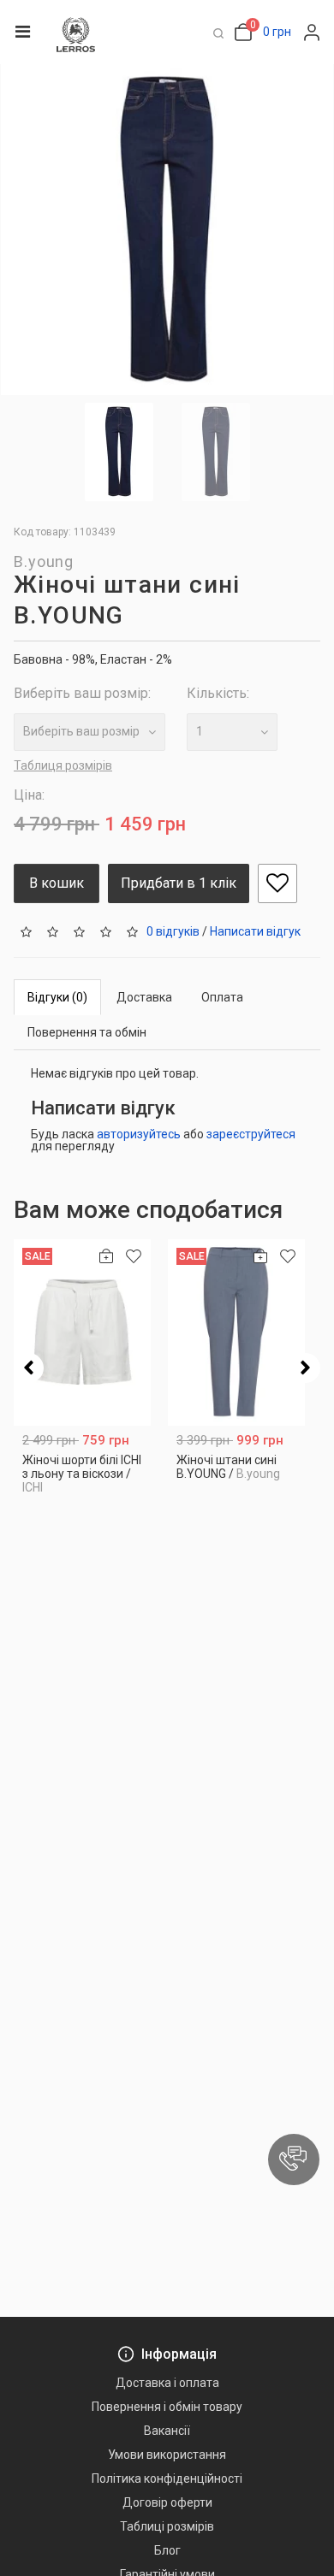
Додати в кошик (83, 1483)
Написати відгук (255, 931)
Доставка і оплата (167, 2383)
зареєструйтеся (251, 1134)
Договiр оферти (167, 2502)
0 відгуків (173, 931)
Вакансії (167, 2431)
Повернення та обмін (87, 1032)
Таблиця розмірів (63, 765)
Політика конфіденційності (167, 2479)
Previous (29, 1368)
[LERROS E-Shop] (76, 35)
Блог (167, 2550)
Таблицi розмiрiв (167, 2526)
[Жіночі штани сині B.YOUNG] (236, 1332)
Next (305, 1368)
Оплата (222, 997)
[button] (294, 2159)
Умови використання (167, 2455)
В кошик (57, 883)
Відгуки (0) (57, 997)
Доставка (144, 997)
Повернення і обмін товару (167, 2407)
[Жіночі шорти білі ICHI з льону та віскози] (82, 1332)
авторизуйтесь (139, 1134)
